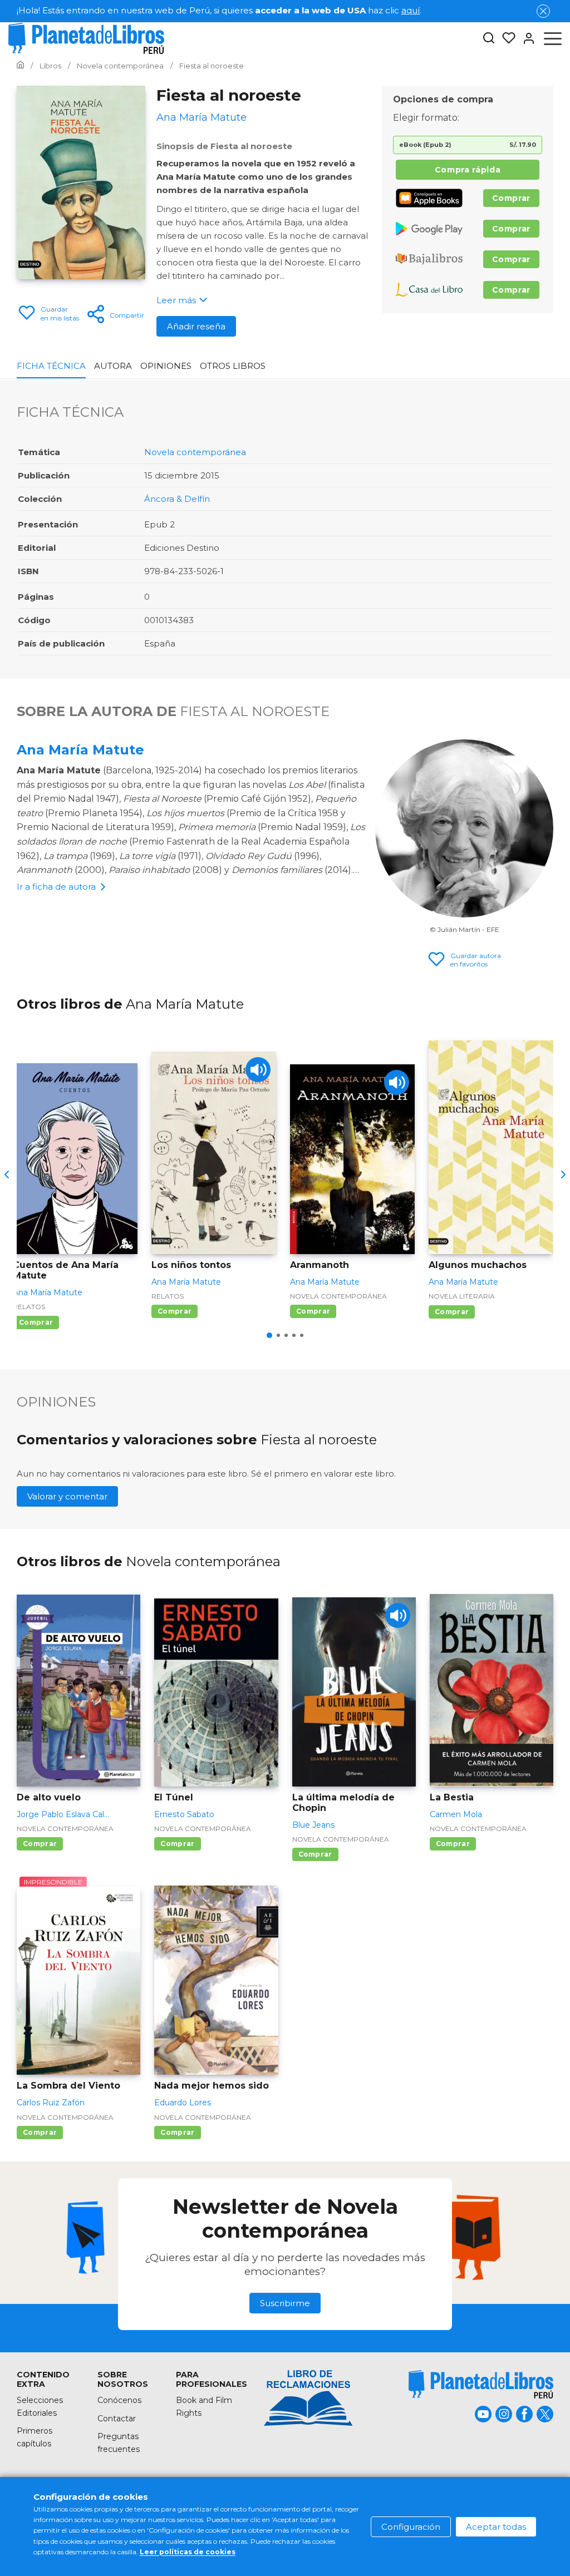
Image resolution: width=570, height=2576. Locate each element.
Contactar (117, 2419)
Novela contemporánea (195, 452)
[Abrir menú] (553, 38)
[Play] (258, 1070)
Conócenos (119, 2400)
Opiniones (166, 366)
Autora (113, 366)
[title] (481, 2384)
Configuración (411, 2527)
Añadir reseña (196, 326)
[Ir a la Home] (20, 66)
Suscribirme (285, 2303)
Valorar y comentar (67, 1496)
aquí (411, 10)
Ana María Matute (80, 750)
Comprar (511, 198)
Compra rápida (468, 170)
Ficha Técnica (51, 366)
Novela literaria (462, 1296)
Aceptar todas (496, 2527)
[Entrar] (525, 38)
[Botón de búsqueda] (489, 39)
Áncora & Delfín (177, 499)
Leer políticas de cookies (188, 2552)
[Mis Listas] (505, 38)
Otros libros (233, 366)
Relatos (29, 1307)
